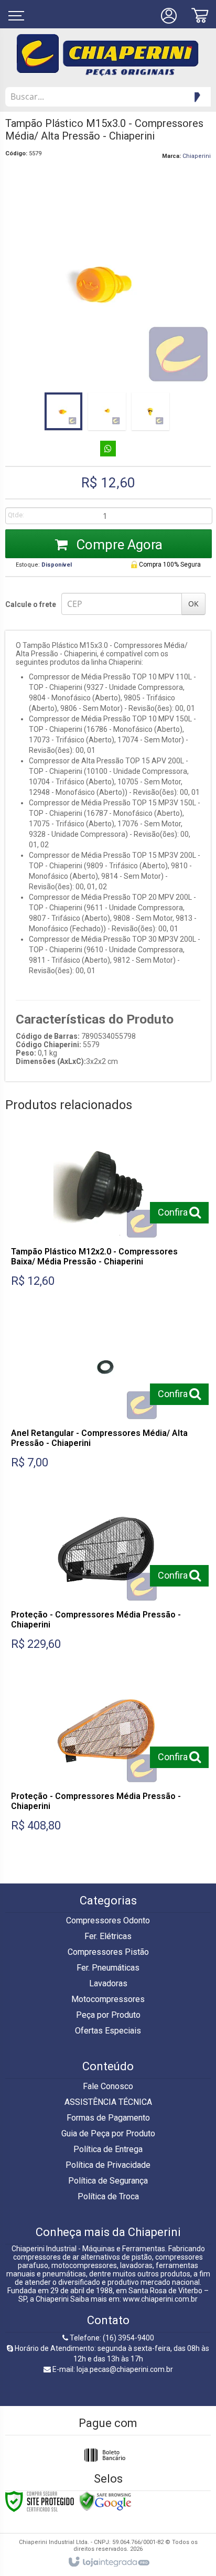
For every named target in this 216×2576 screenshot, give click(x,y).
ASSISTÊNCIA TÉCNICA (108, 2102)
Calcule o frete (31, 604)
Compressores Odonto (108, 1920)
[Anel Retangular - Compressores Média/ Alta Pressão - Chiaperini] (106, 1396)
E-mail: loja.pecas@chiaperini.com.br (112, 2369)
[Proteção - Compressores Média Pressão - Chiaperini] (106, 1577)
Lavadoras (108, 1983)
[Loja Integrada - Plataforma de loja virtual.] (108, 2562)
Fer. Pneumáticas (108, 1968)
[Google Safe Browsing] (105, 2501)
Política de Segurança (108, 2181)
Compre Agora (118, 545)
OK (193, 604)
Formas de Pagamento (108, 2118)
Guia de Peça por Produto (108, 2133)
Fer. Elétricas (108, 1936)
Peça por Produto (108, 2015)
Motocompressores (108, 1999)
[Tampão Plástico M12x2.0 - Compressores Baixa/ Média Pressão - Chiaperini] (106, 1214)
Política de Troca (108, 2196)
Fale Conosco (108, 2086)
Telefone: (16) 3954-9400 (111, 2338)
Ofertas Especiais (108, 2031)
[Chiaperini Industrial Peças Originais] (108, 55)
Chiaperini (197, 156)
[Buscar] (196, 97)
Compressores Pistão (108, 1952)
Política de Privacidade (108, 2165)
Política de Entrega (108, 2149)
